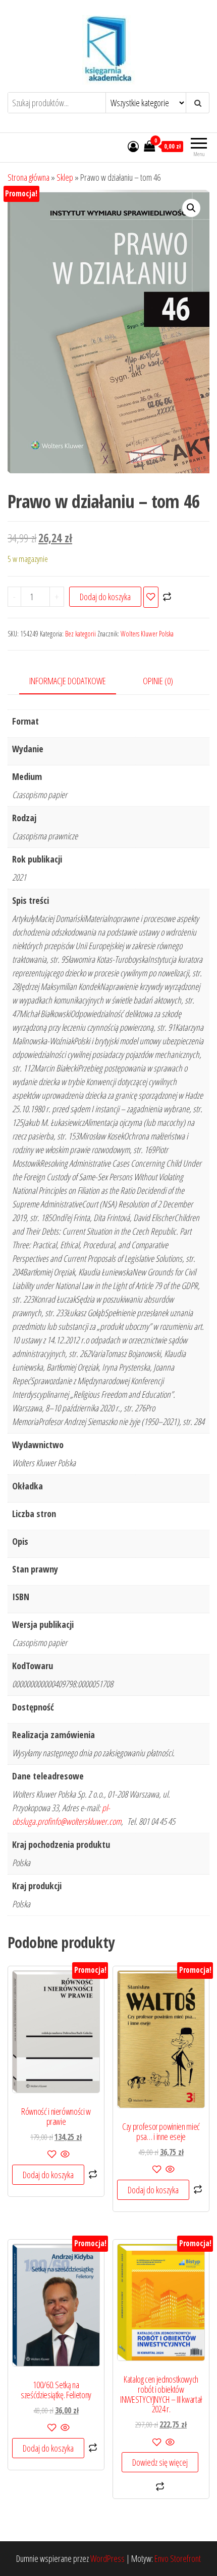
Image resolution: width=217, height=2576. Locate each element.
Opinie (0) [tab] (158, 681)
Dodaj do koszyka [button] (48, 2175)
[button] (191, 208)
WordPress (107, 2558)
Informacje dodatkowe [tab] (68, 681)
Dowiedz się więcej (160, 2462)
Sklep (65, 177)
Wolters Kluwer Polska (147, 634)
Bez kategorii (80, 634)
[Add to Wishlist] (151, 597)
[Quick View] (64, 2155)
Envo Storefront (178, 2558)
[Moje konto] (133, 146)
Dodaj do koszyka (105, 597)
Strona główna (29, 177)
